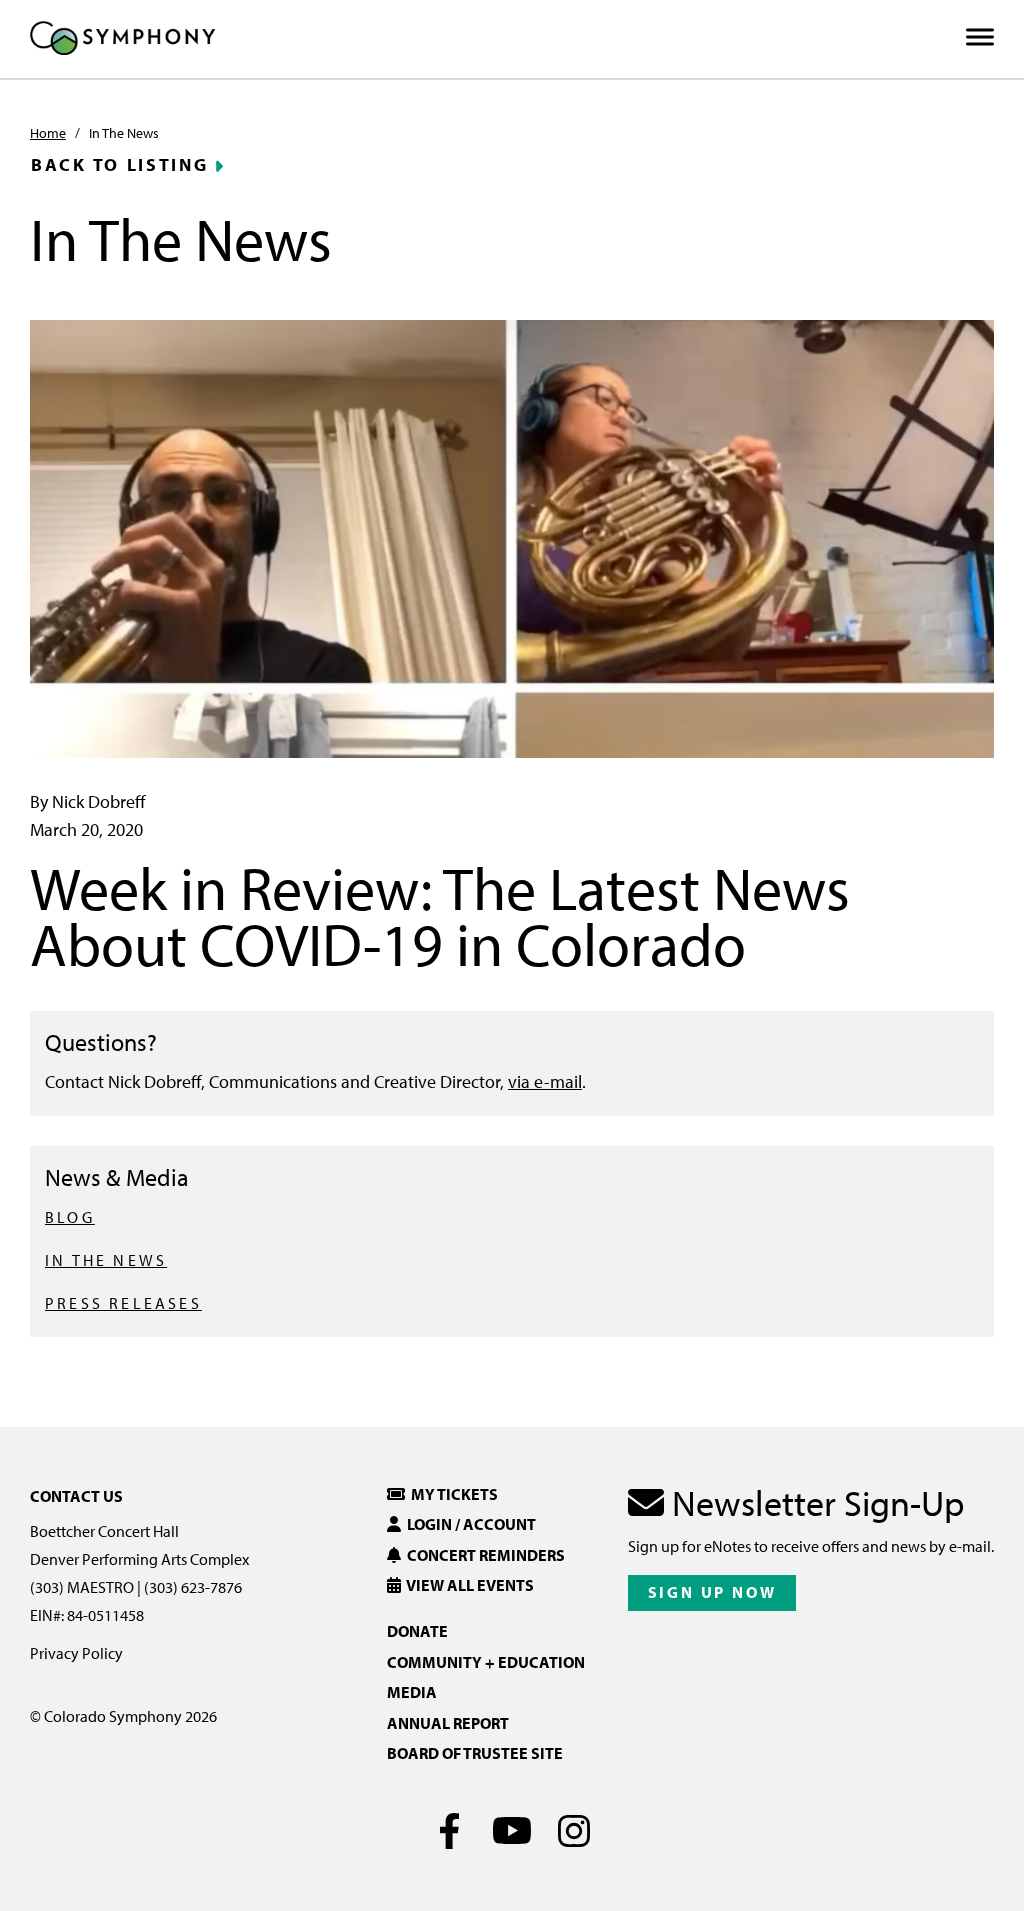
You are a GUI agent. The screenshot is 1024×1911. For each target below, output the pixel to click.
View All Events (467, 1585)
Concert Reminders (483, 1555)
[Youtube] (512, 1831)
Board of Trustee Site (475, 1753)
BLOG (70, 1217)
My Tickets (451, 1494)
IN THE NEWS (106, 1260)
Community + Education (486, 1662)
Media (412, 1692)
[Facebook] (450, 1831)
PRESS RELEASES (123, 1303)
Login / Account (468, 1524)
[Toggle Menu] (980, 37)
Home (48, 133)
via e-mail (545, 1081)
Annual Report (448, 1723)
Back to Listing (120, 165)
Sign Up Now (712, 1592)
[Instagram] (574, 1831)
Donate (417, 1631)
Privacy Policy (76, 1653)
